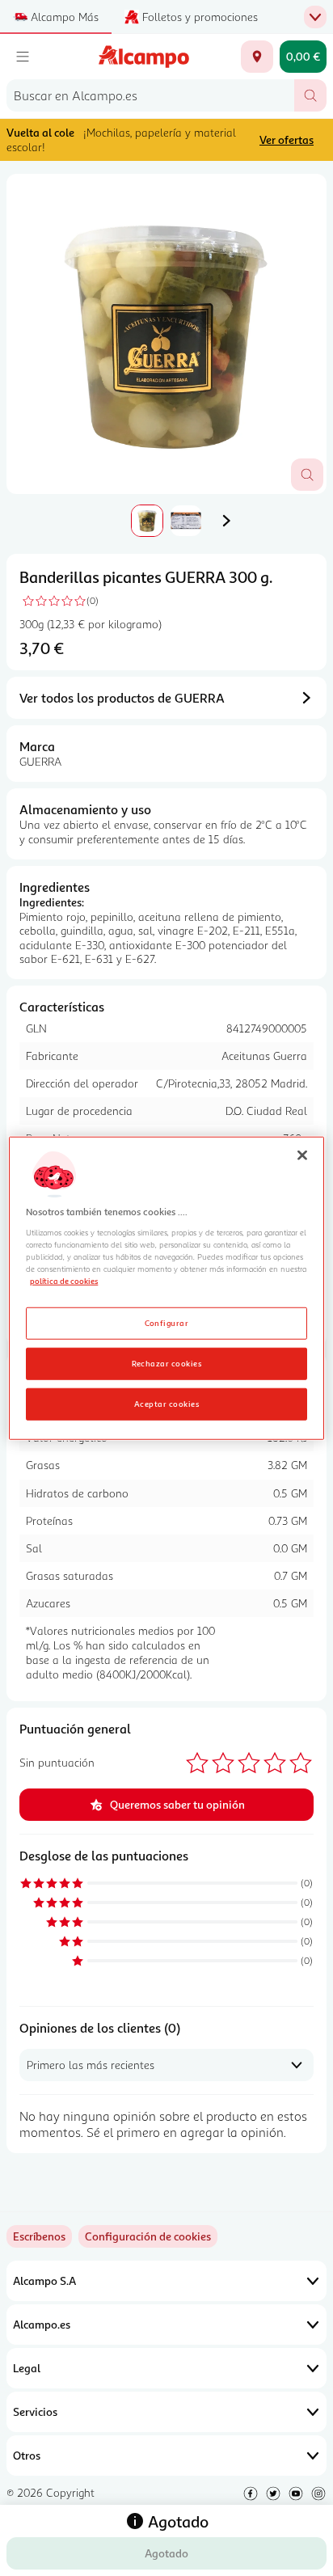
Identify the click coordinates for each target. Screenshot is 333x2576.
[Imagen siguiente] (226, 521)
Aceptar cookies (166, 1403)
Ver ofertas (287, 139)
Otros (27, 2455)
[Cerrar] (302, 1155)
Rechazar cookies (167, 1362)
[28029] (257, 57)
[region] (166, 1288)
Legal (27, 2368)
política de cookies (64, 1281)
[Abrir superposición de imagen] (307, 475)
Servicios (35, 2411)
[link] (148, 2236)
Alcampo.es (42, 2324)
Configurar (167, 1322)
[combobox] (150, 95)
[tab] (166, 334)
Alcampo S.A (44, 2280)
